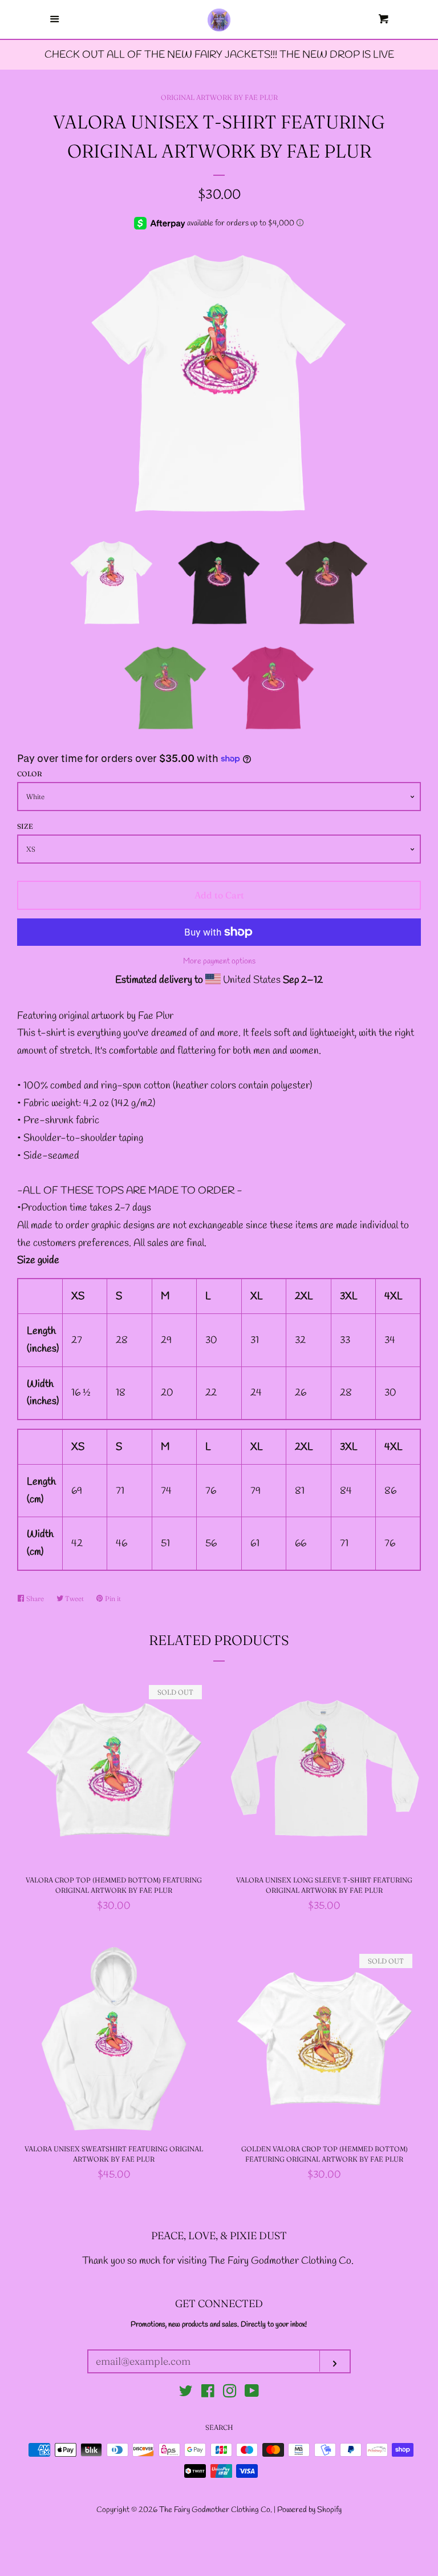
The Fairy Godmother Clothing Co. (216, 2510)
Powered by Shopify (309, 2510)
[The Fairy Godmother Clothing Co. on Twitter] (186, 2393)
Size (25, 826)
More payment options (219, 962)
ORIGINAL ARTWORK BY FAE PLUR (219, 97)
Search (219, 2427)
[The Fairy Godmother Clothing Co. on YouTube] (252, 2393)
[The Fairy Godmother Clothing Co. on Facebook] (208, 2393)
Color (30, 774)
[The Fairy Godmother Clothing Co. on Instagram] (230, 2393)
